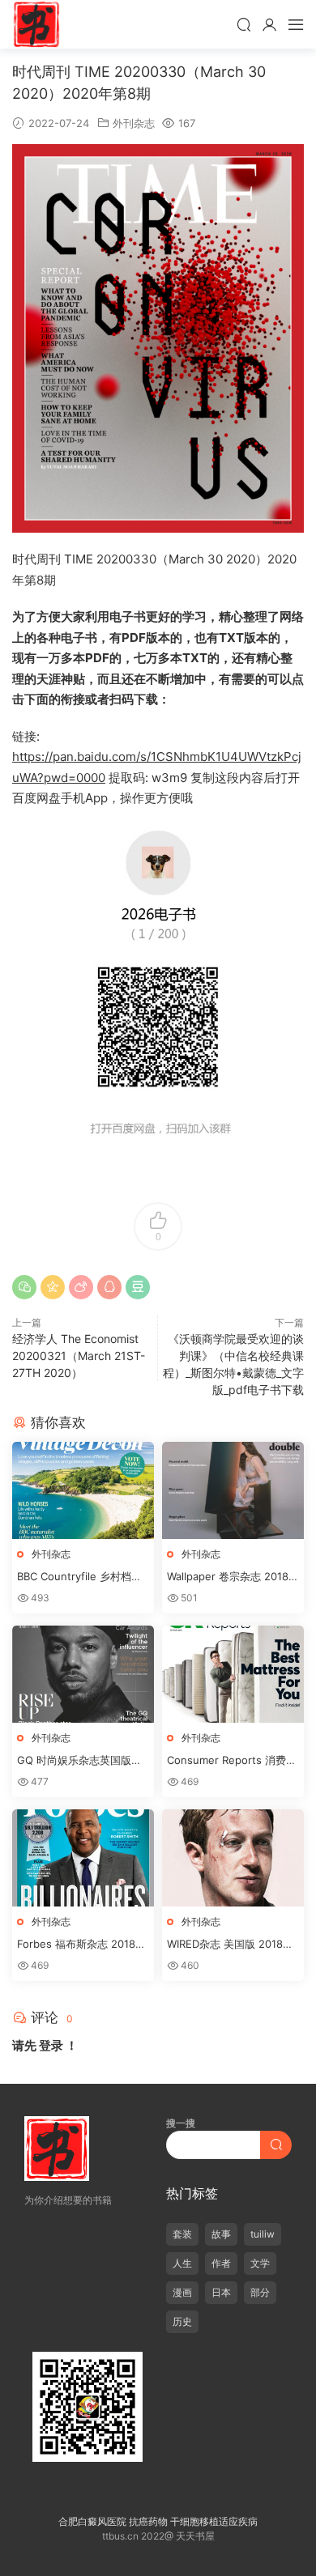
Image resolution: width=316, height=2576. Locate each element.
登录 (51, 2045)
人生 (182, 2263)
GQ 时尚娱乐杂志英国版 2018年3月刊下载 (74, 1761)
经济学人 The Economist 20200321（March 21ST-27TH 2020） (79, 1356)
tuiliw (263, 2234)
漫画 (182, 2292)
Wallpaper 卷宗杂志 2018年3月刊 (233, 1577)
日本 (221, 2292)
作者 (221, 2263)
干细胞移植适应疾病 (214, 2521)
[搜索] (244, 24)
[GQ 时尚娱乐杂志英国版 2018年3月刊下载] (83, 1674)
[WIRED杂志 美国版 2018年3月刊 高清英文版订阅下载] (233, 1858)
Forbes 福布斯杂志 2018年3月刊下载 (81, 1945)
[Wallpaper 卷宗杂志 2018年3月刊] (233, 1490)
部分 (260, 2292)
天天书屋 (36, 24)
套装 (182, 2234)
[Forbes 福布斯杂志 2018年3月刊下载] (83, 1858)
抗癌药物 (148, 2521)
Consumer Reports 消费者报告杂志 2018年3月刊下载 (232, 1761)
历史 (182, 2321)
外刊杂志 (134, 123)
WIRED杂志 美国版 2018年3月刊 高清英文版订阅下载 (230, 1945)
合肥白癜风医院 (92, 2521)
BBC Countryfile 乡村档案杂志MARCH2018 (79, 1577)
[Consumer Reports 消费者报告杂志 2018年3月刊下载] (233, 1674)
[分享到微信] (24, 1287)
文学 (260, 2263)
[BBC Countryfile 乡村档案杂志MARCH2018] (83, 1490)
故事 (221, 2234)
